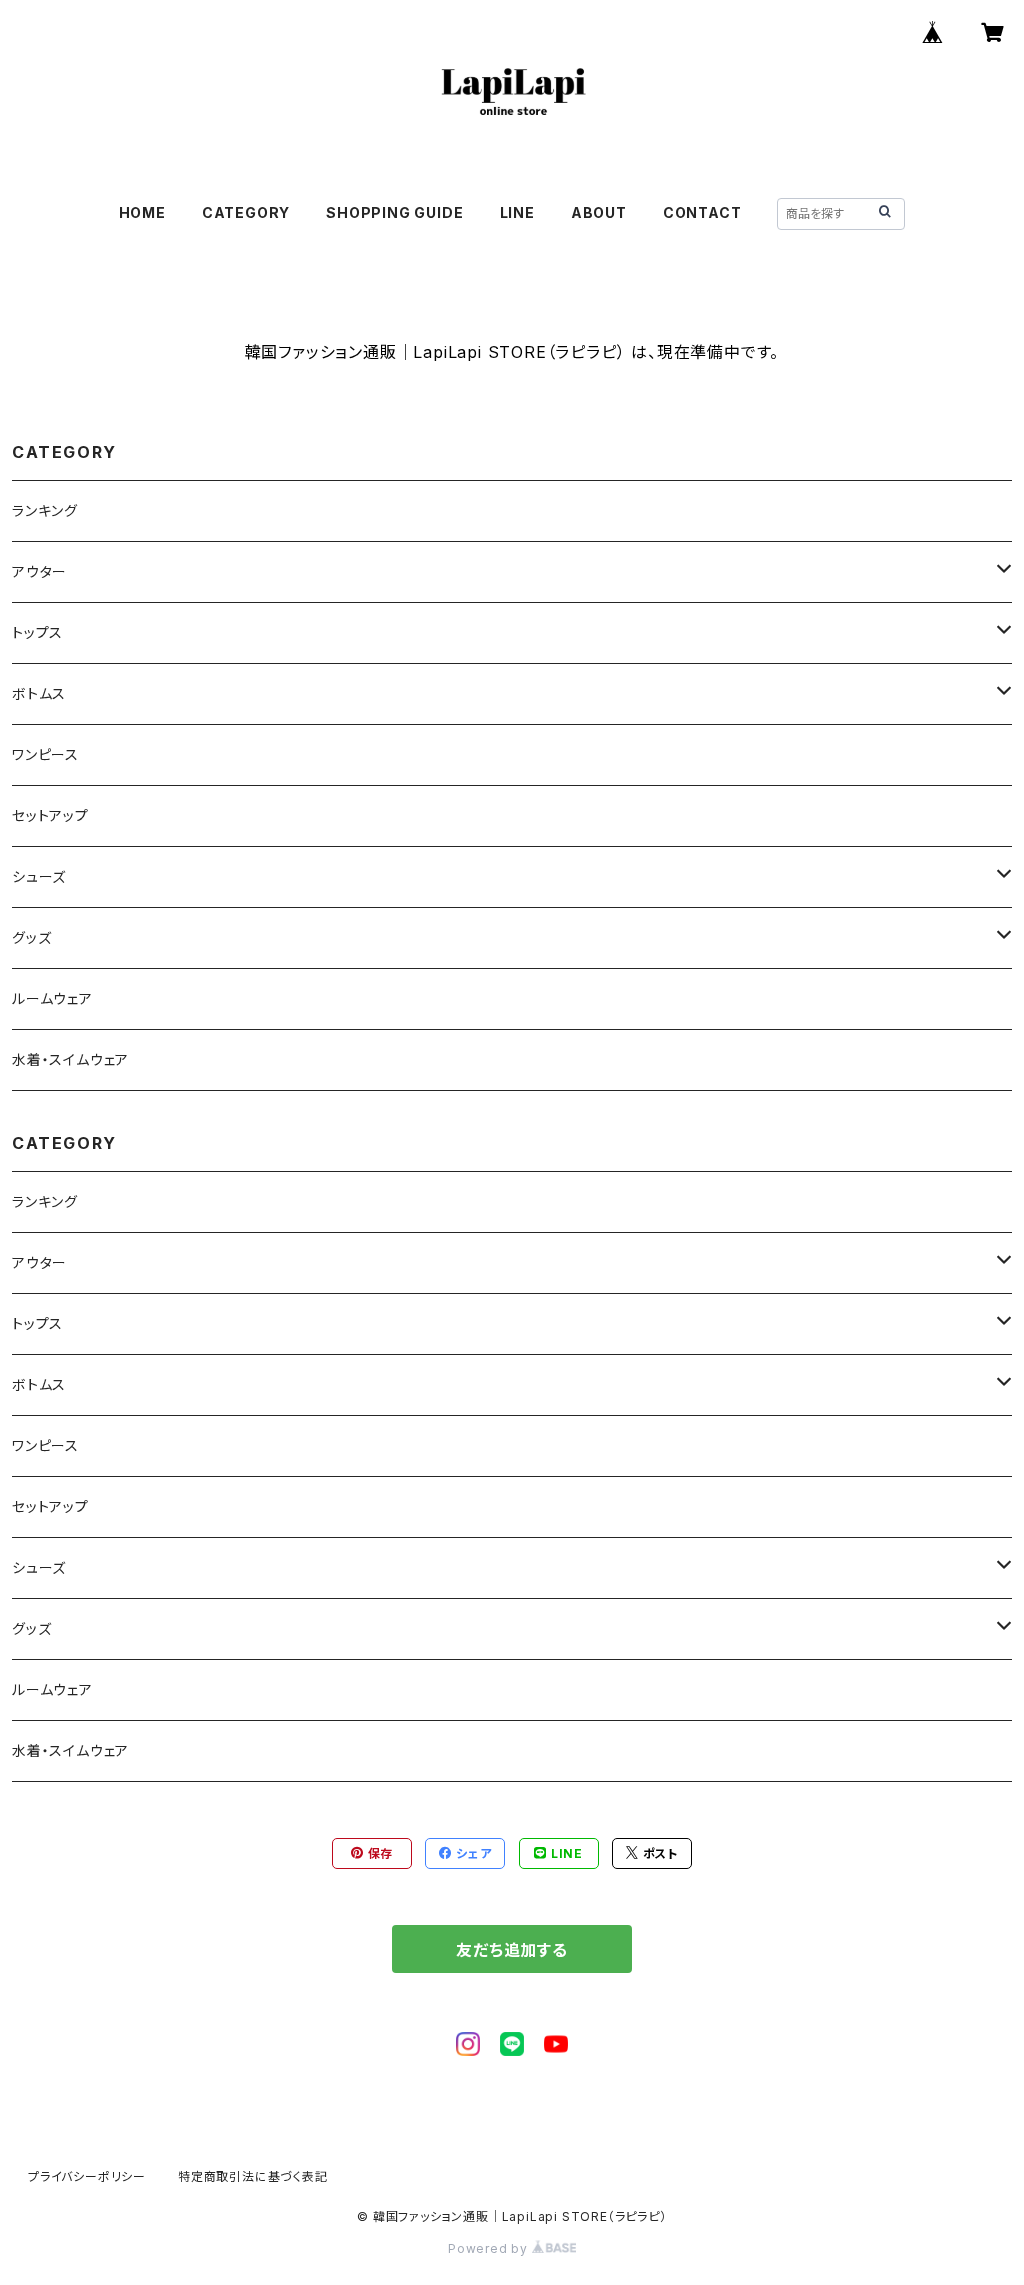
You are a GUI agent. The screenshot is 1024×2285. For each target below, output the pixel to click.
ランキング (45, 510)
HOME (142, 212)
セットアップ (50, 815)
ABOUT (599, 212)
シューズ (39, 876)
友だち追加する (512, 1950)
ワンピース (45, 754)
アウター (39, 571)
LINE (517, 212)
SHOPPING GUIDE (394, 212)
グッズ (31, 937)
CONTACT (702, 212)
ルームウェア (52, 998)
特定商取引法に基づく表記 (253, 2176)
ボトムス (39, 693)
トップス (37, 632)
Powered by (490, 2248)
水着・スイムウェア (70, 1059)
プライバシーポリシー (87, 2176)
